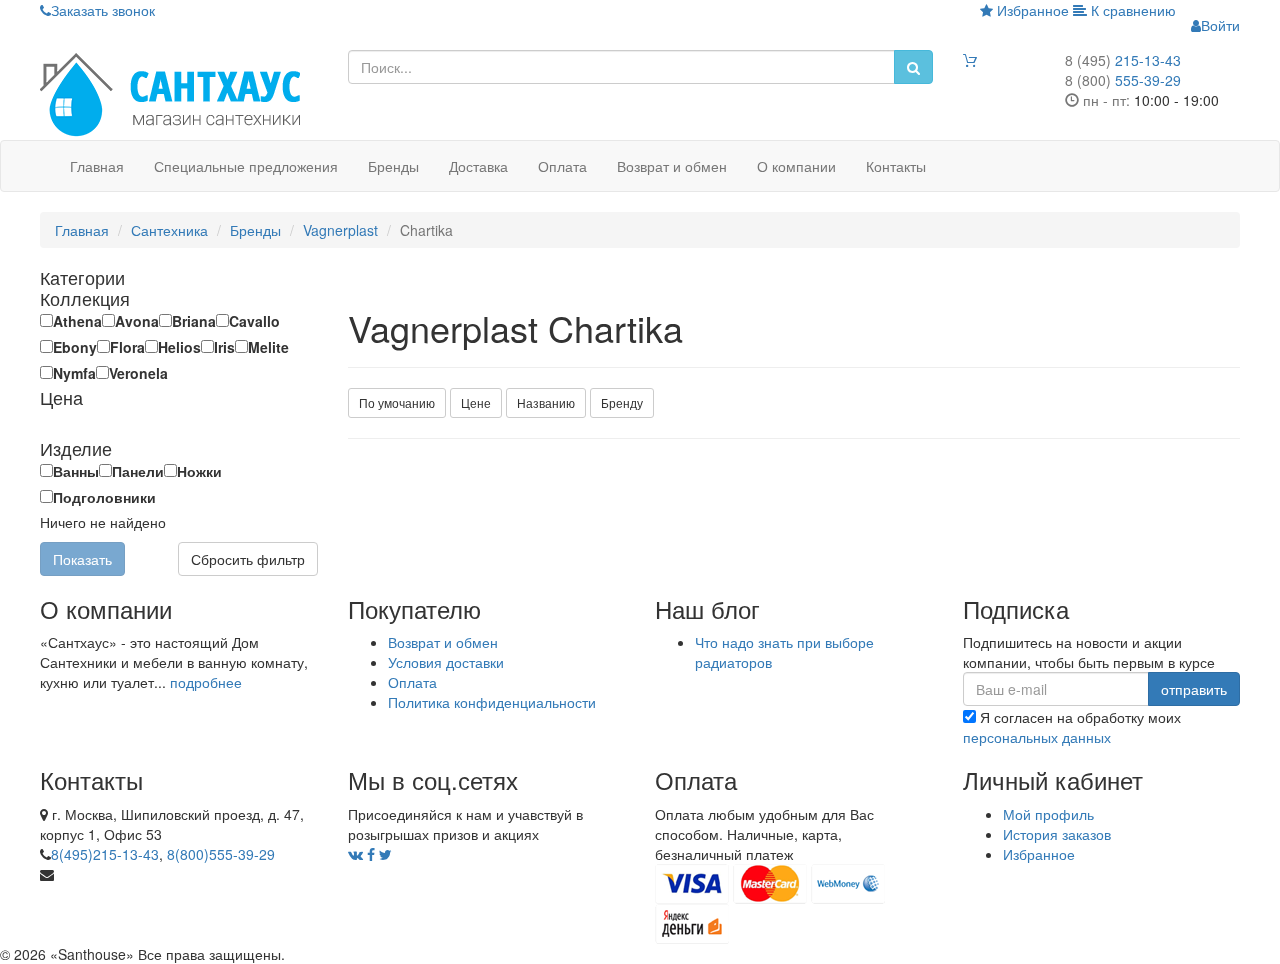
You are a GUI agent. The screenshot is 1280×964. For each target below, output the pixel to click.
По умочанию (397, 402)
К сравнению (1131, 10)
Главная (97, 166)
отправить (1194, 689)
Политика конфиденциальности (492, 702)
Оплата (562, 166)
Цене (476, 402)
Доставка (478, 166)
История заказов (1057, 834)
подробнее (206, 682)
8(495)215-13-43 (105, 854)
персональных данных (1037, 737)
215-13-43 (1123, 60)
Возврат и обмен (672, 166)
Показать (82, 559)
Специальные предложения (246, 166)
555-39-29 (1123, 80)
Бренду (622, 402)
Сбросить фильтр (248, 559)
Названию (546, 402)
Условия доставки (446, 662)
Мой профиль (1048, 814)
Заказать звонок (103, 10)
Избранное (1031, 10)
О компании (796, 166)
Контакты (896, 166)
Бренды (393, 166)
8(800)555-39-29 (221, 854)
